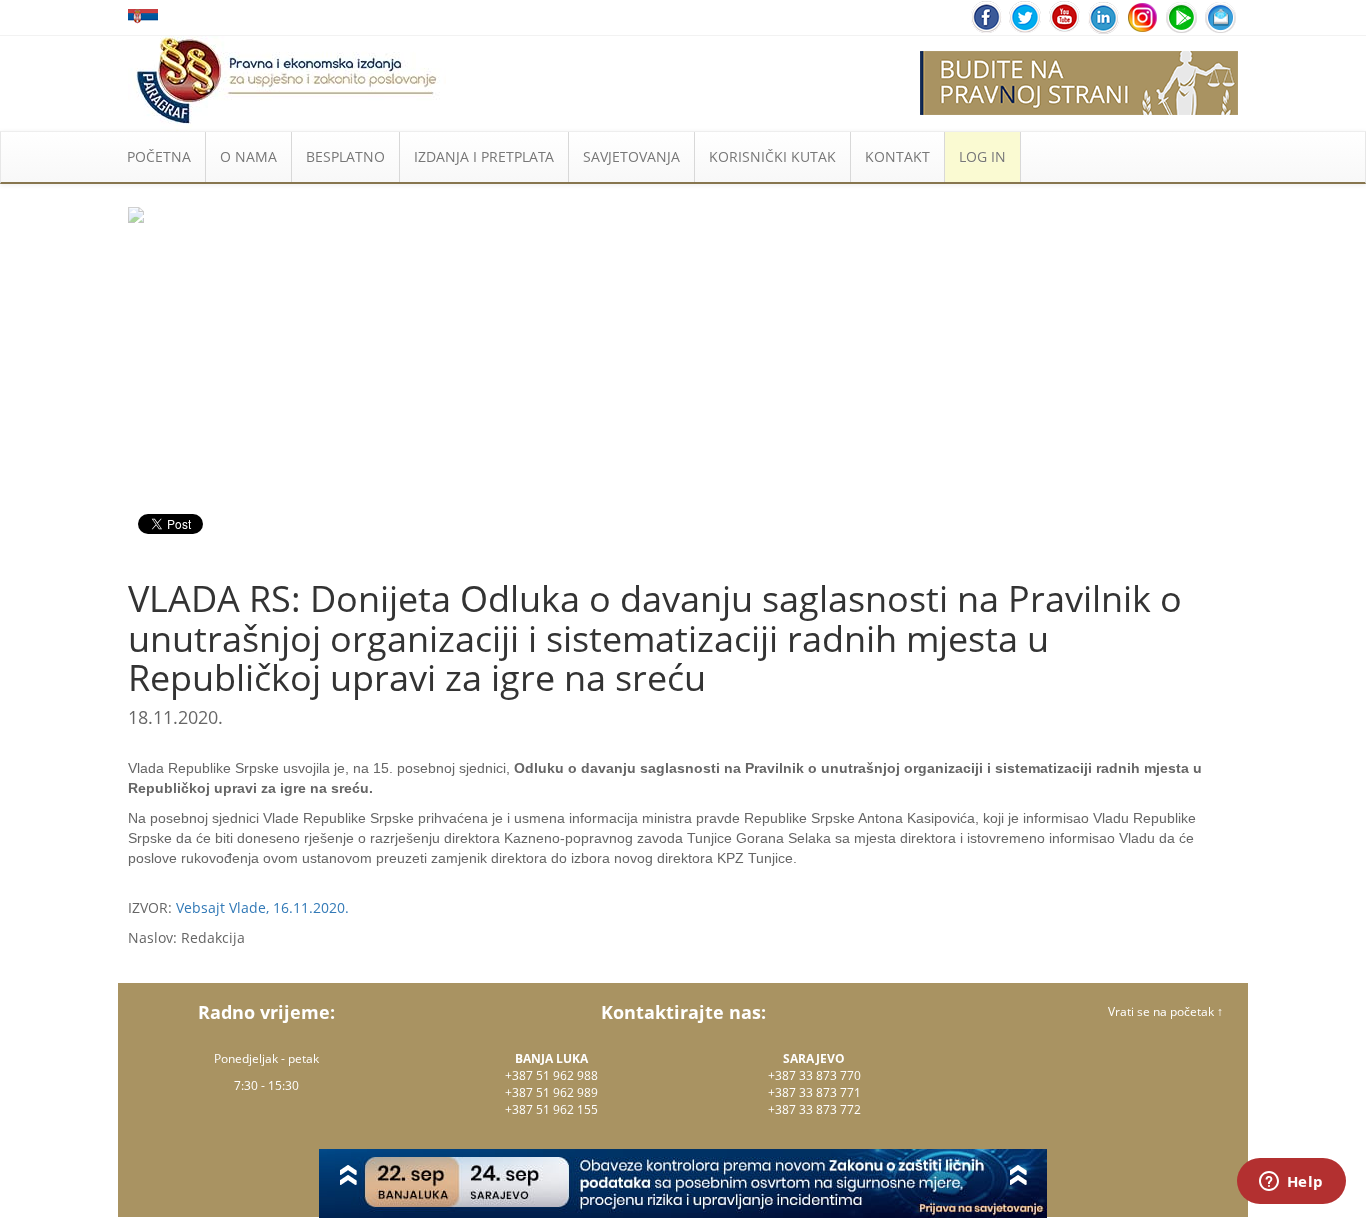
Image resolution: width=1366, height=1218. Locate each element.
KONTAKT (897, 156)
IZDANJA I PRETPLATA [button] (484, 156)
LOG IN (982, 156)
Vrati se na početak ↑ (1165, 1011)
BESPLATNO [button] (345, 156)
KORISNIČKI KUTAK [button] (772, 156)
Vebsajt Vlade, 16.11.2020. (262, 907)
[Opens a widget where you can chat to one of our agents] (1291, 1183)
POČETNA (159, 156)
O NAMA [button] (248, 156)
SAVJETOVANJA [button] (631, 156)
